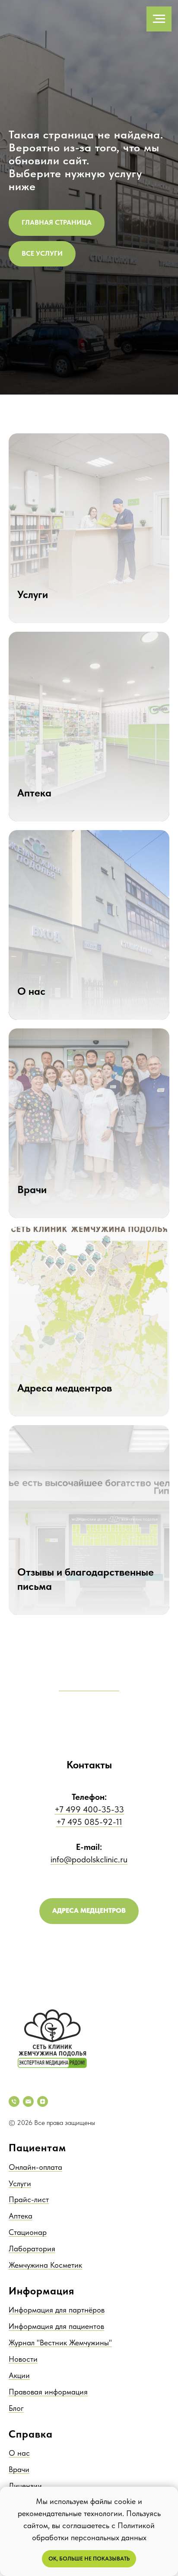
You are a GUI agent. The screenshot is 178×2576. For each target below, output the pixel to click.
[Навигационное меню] (159, 19)
